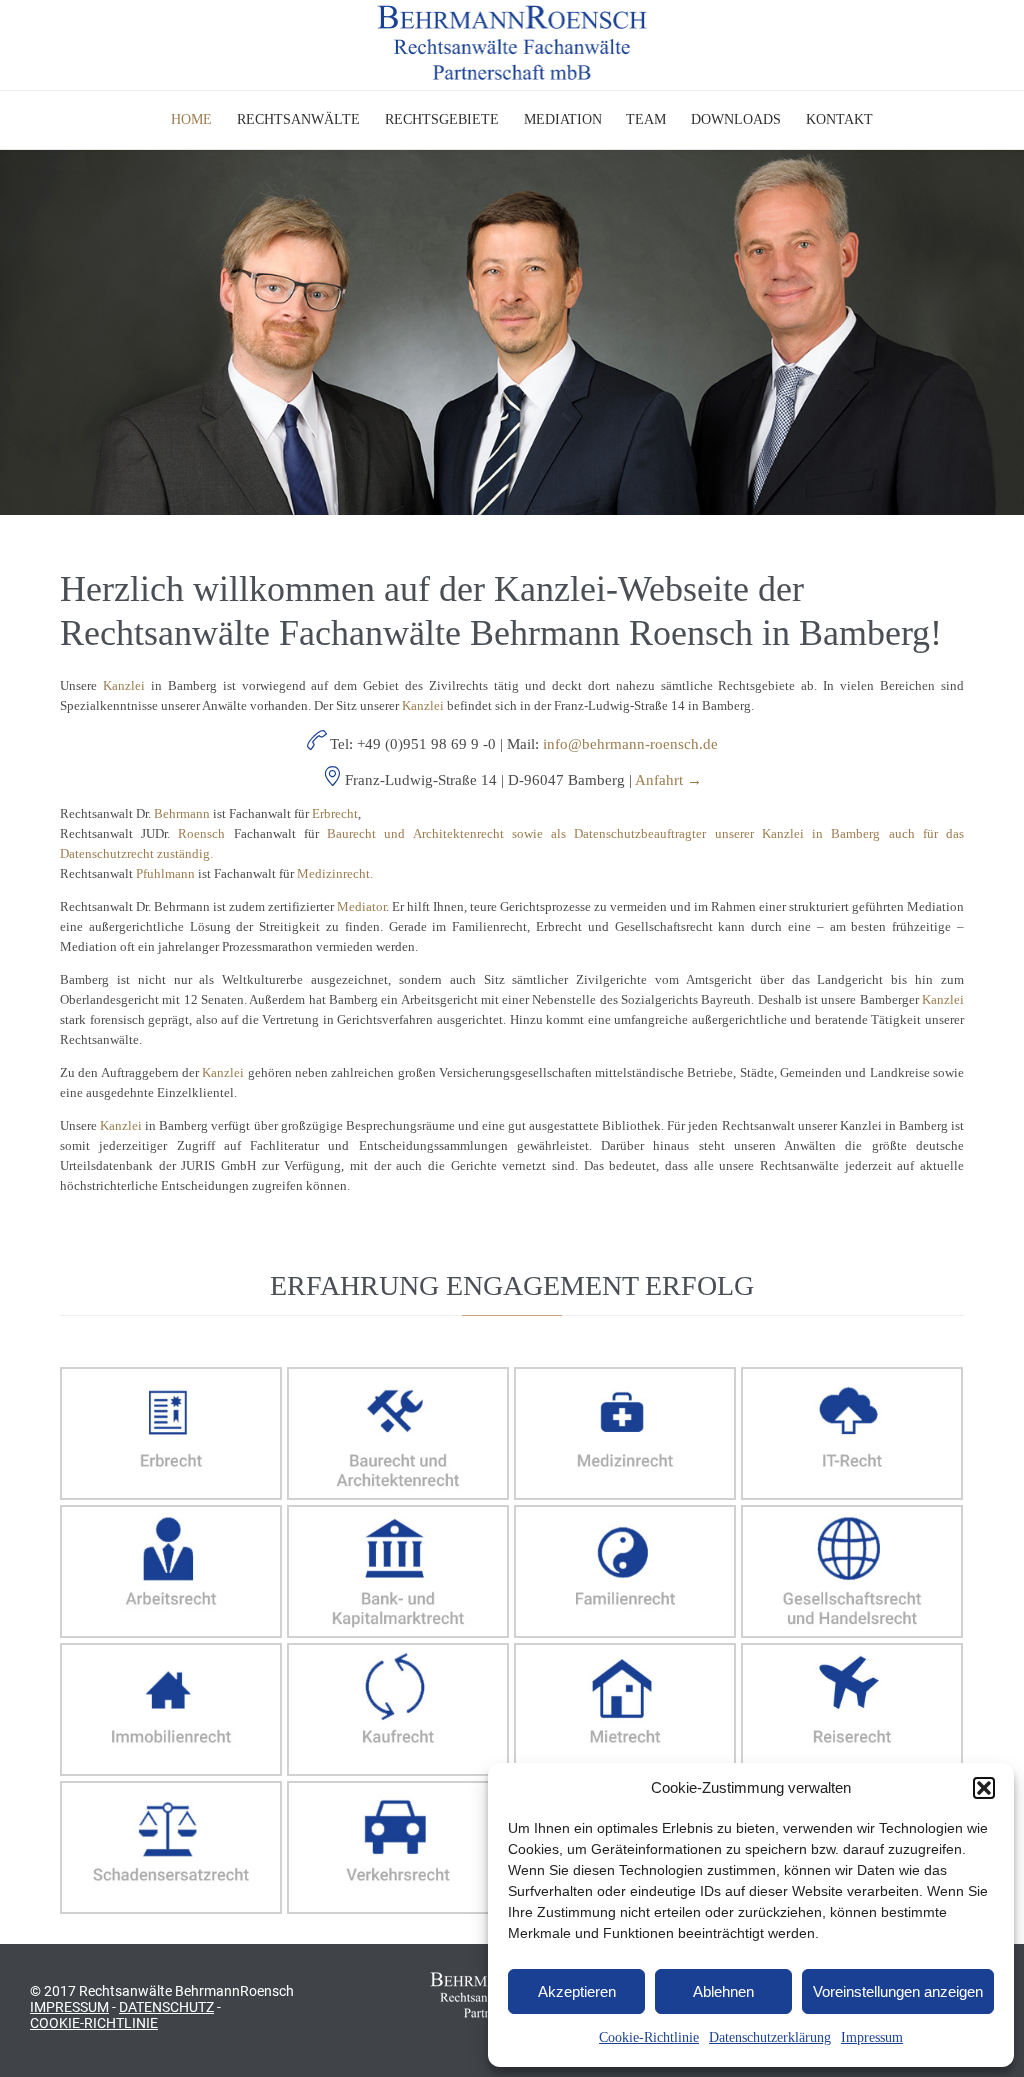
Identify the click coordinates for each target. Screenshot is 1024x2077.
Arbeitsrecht (171, 1572)
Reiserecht (852, 1710)
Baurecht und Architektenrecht (398, 1434)
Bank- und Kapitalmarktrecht (398, 1572)
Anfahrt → (668, 780)
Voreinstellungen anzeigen (898, 1991)
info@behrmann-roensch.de (630, 744)
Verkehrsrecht (398, 1848)
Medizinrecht (625, 1434)
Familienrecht (625, 1572)
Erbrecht (171, 1434)
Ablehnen (723, 1991)
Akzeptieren (577, 1991)
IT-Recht (852, 1434)
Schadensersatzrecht (171, 1848)
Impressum (872, 2037)
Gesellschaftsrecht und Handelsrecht (852, 1572)
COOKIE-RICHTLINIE (94, 2023)
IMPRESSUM (69, 2007)
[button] (984, 1788)
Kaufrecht (398, 1710)
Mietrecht (625, 1710)
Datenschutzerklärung (770, 2037)
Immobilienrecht (171, 1710)
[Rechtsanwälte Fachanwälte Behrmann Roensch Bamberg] (512, 43)
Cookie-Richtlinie (649, 2037)
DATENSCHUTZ (166, 2007)
